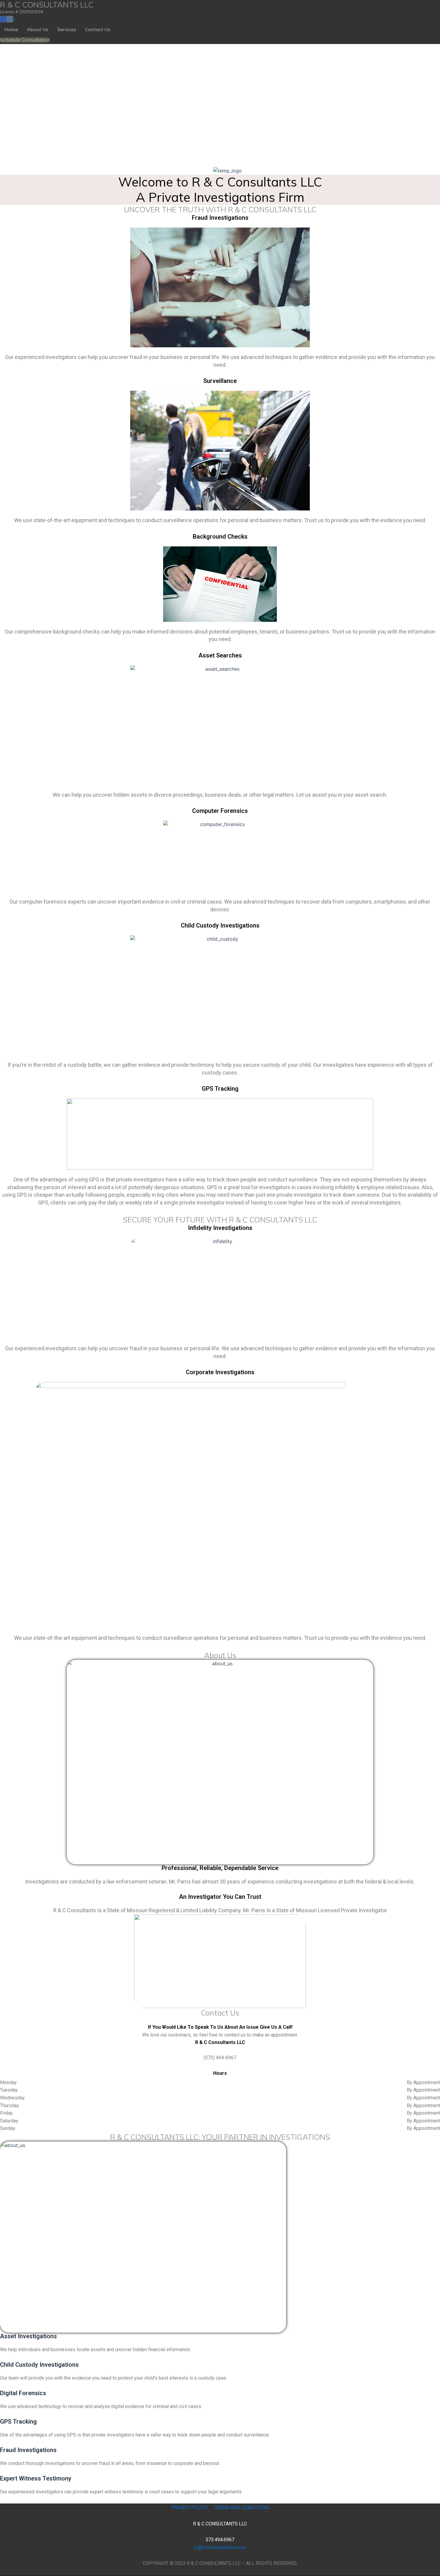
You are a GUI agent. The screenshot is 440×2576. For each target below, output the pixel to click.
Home (11, 29)
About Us (38, 29)
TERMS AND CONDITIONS (241, 2508)
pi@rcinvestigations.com (220, 2547)
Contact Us (98, 29)
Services (67, 29)
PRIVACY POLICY (189, 2508)
